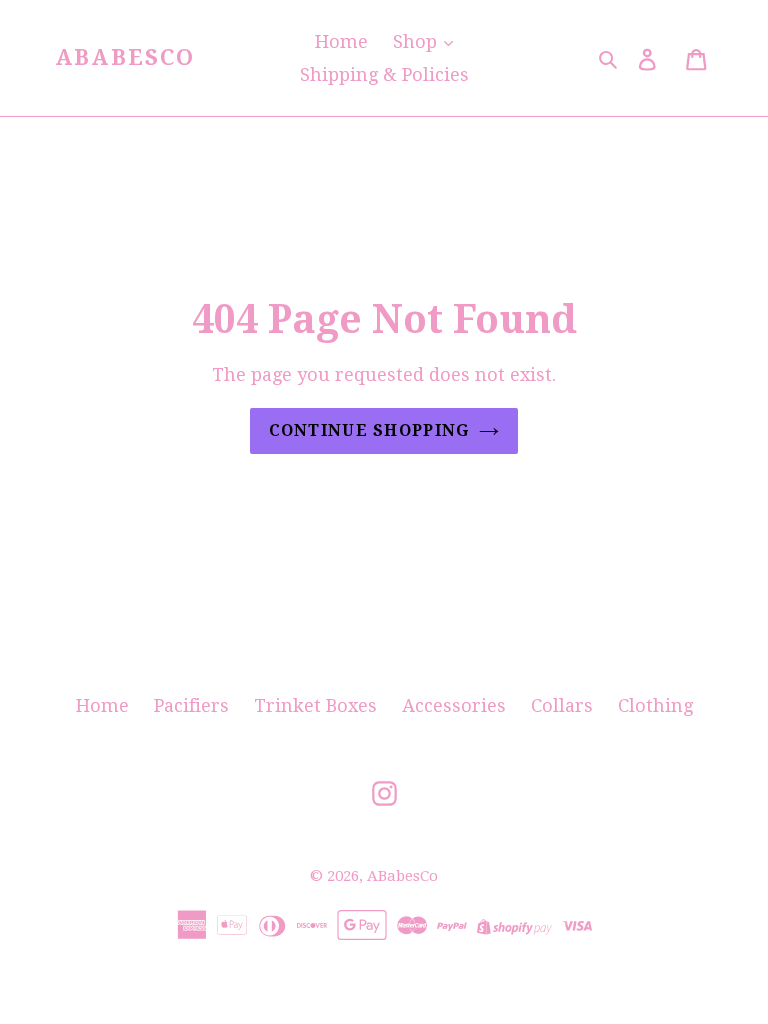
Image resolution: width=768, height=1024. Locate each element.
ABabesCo (125, 57)
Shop (417, 41)
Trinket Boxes (315, 705)
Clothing (655, 705)
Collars (562, 705)
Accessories (454, 705)
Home (341, 41)
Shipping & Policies (384, 74)
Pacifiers (191, 705)
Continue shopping (369, 430)
